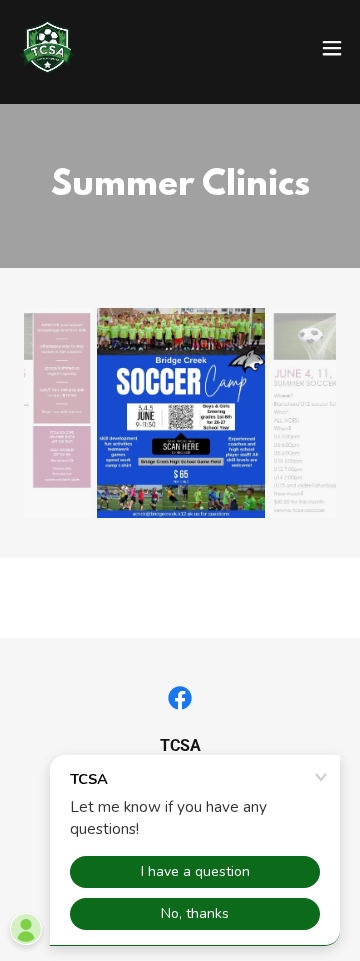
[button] (332, 48)
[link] (47, 48)
